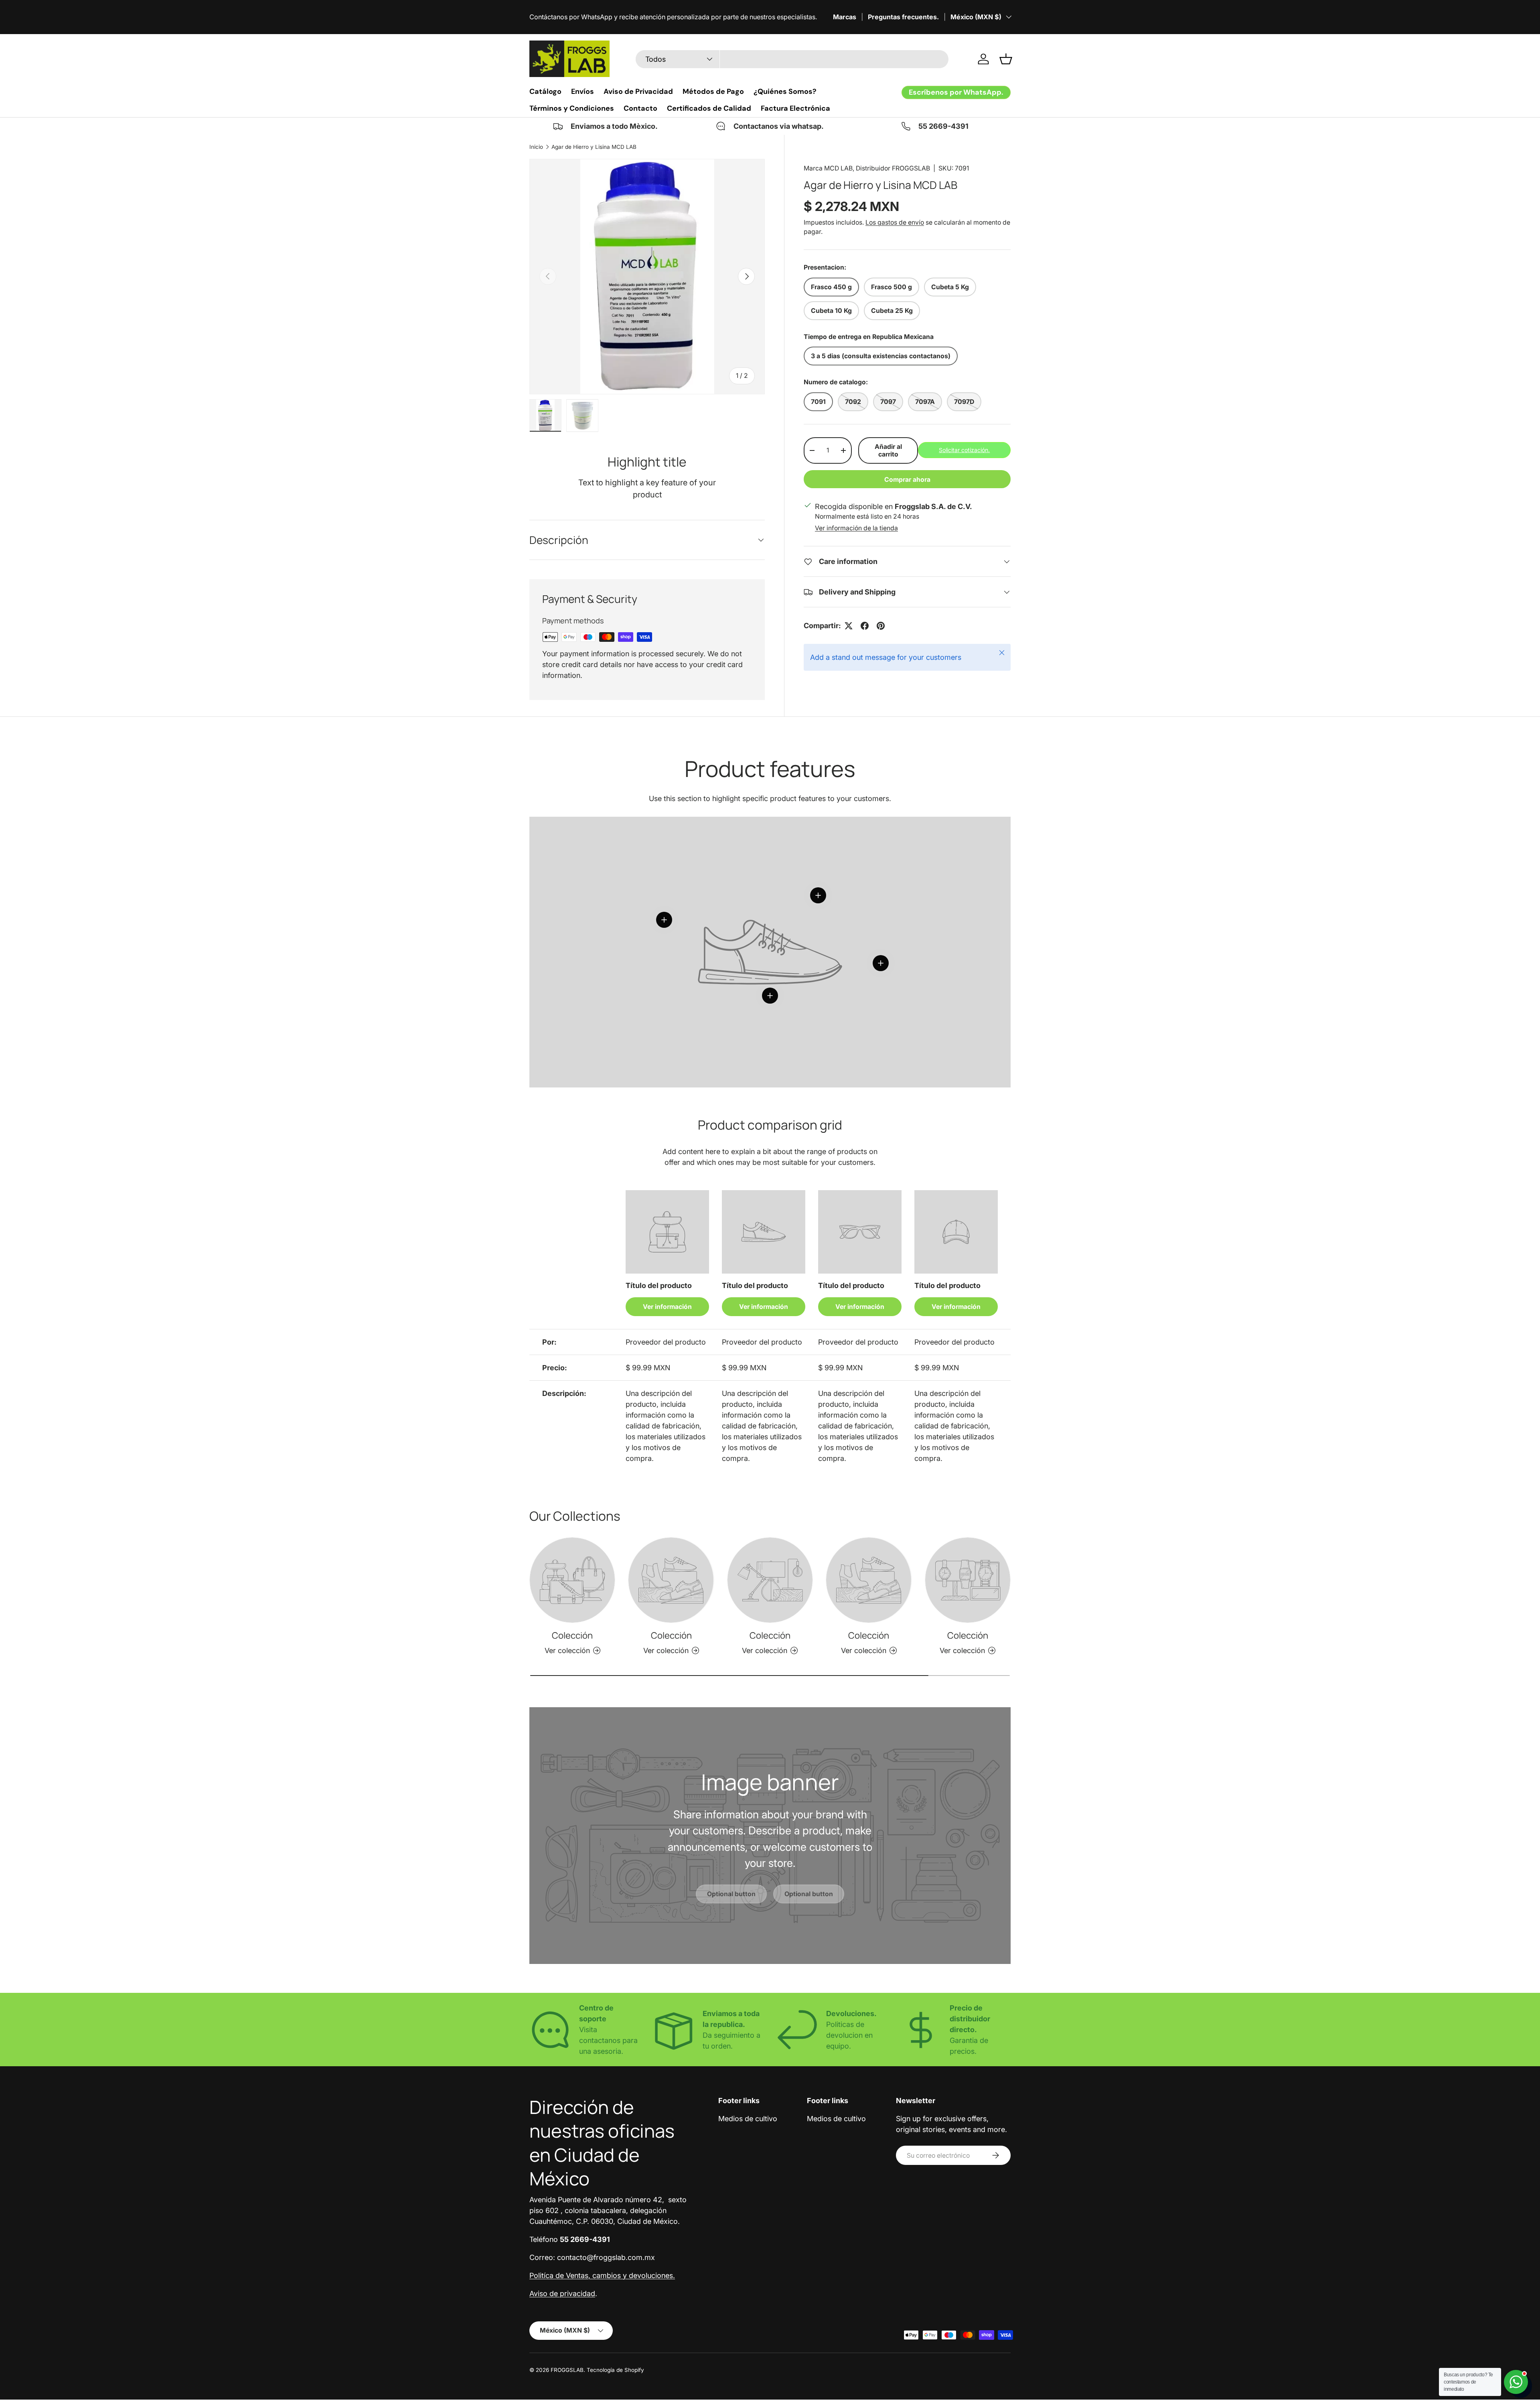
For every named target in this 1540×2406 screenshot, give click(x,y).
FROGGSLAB (567, 2370)
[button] (1006, 59)
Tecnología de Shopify (615, 2370)
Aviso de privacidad (562, 2293)
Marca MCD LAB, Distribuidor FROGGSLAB (867, 168)
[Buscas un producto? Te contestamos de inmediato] (1516, 2382)
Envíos (583, 91)
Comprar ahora (907, 480)
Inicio (536, 147)
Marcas (845, 17)
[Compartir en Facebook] (865, 626)
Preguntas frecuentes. (903, 17)
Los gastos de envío (895, 222)
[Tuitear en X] (849, 626)
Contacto (640, 108)
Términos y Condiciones (572, 108)
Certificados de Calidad (709, 108)
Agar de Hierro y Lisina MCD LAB (594, 147)
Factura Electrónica (795, 108)
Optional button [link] (731, 1894)
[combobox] (792, 59)
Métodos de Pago (713, 91)
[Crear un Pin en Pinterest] (881, 626)
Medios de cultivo (748, 2119)
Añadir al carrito (888, 450)
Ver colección (567, 1650)
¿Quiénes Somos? (785, 91)
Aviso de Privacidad (638, 91)
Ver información (667, 1307)
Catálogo (545, 91)
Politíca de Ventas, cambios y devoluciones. (602, 2275)
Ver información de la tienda (856, 528)
